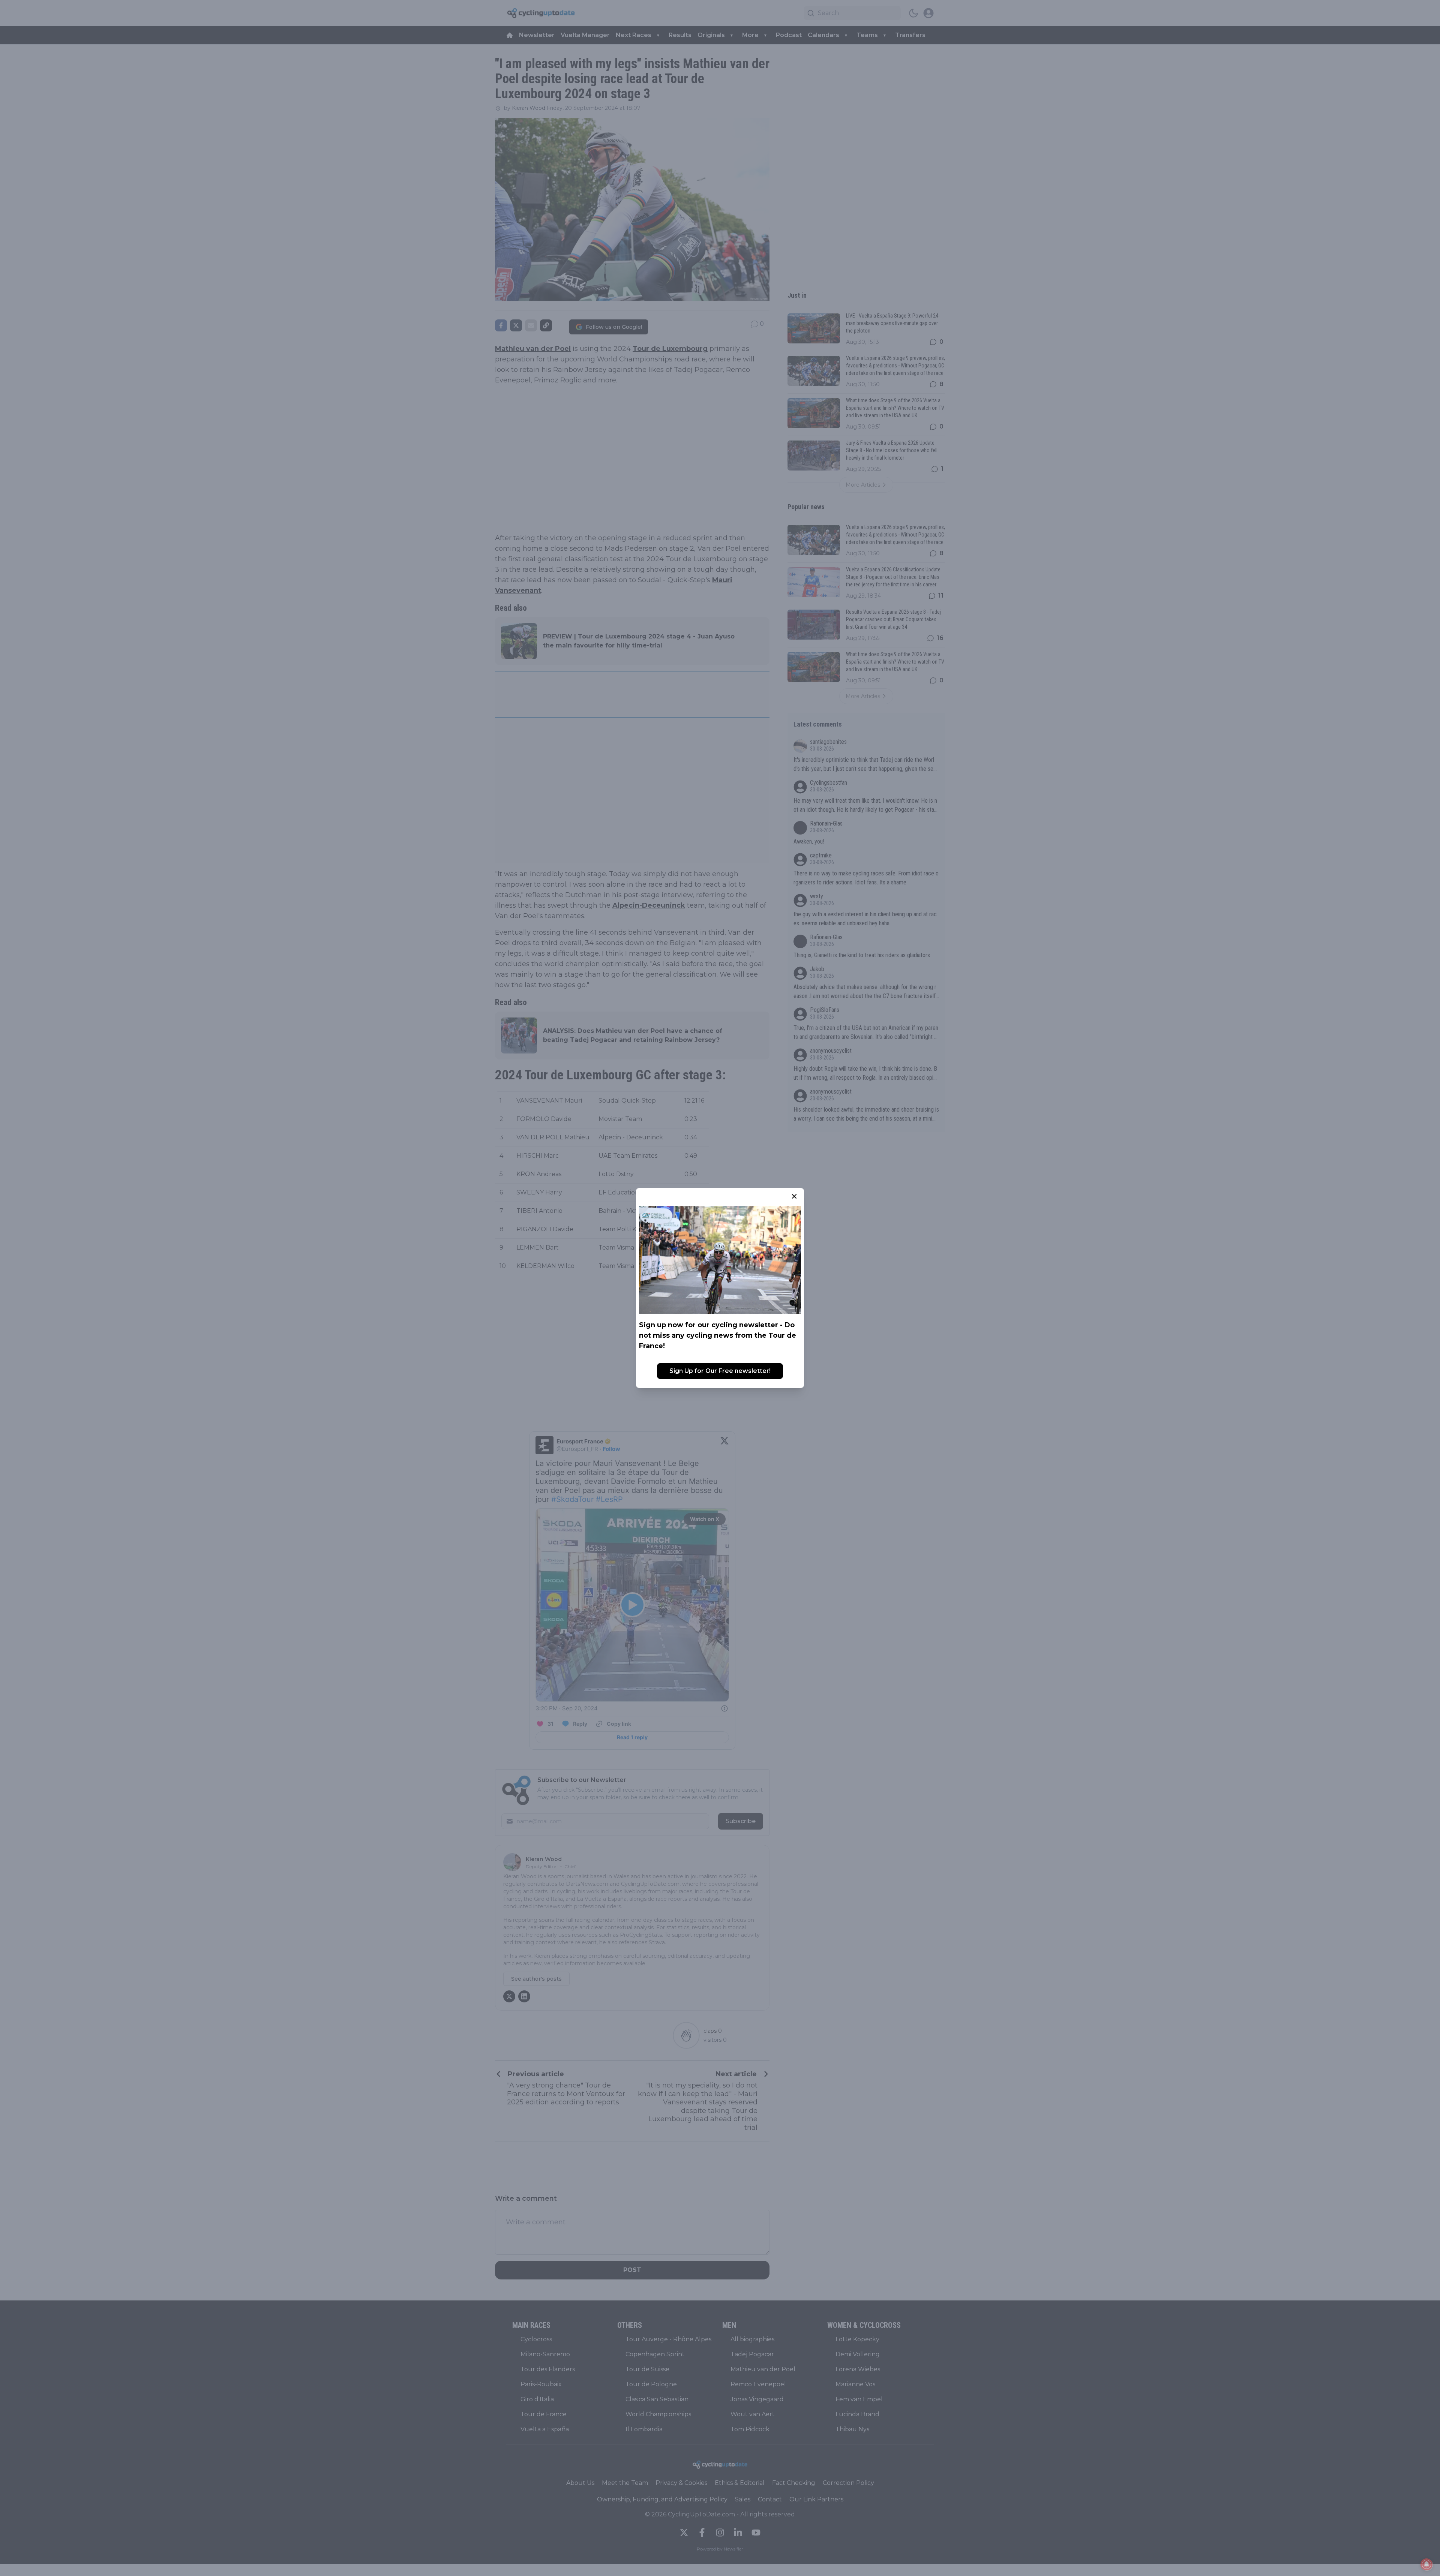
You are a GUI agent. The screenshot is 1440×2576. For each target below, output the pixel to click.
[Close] (794, 1196)
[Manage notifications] (1426, 2564)
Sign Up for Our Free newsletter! (720, 1371)
